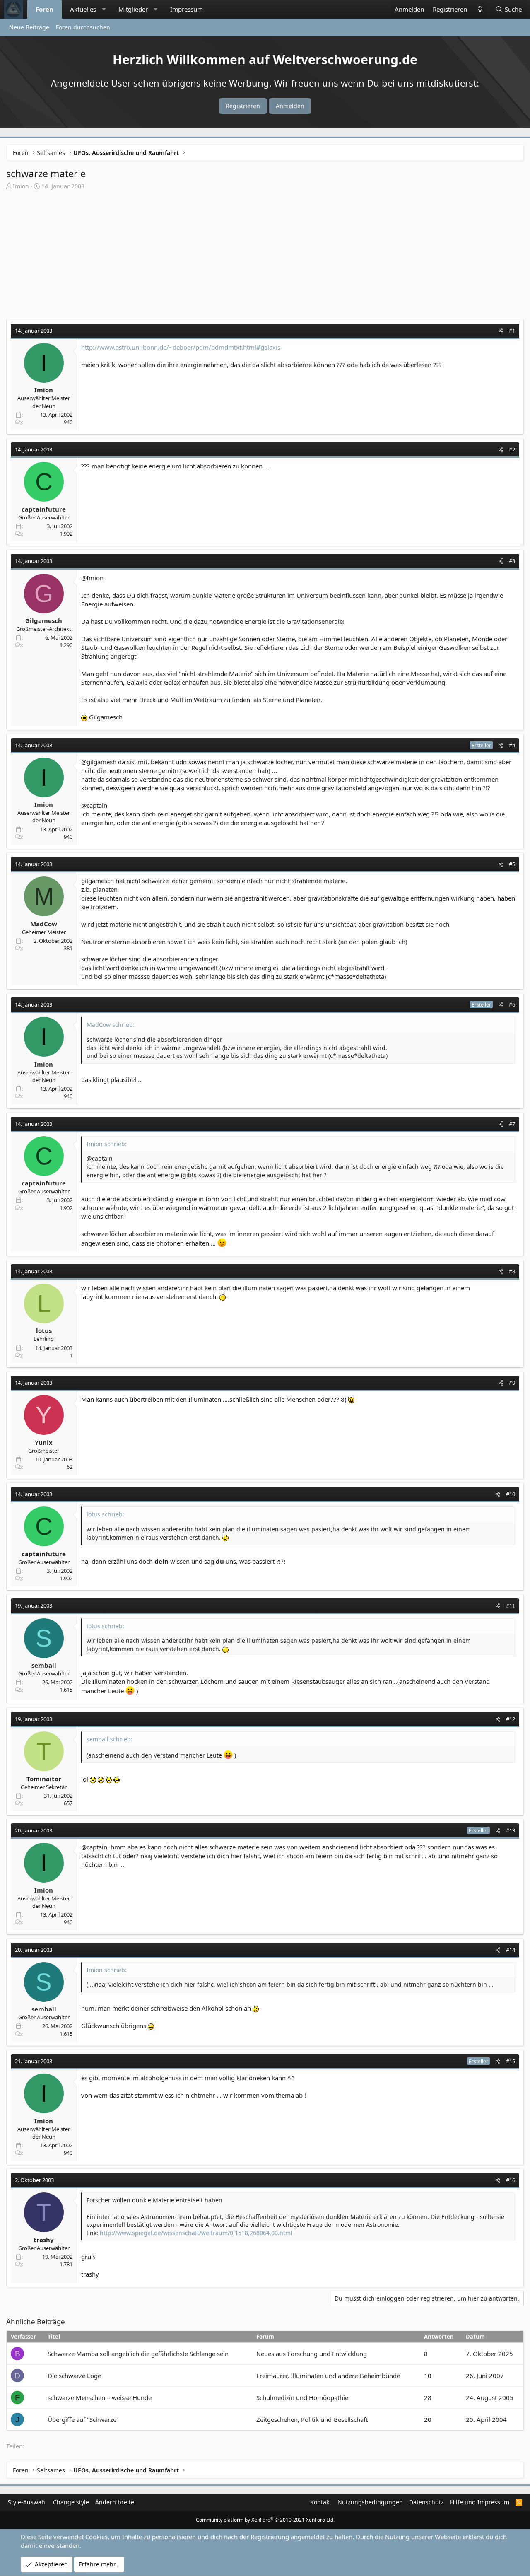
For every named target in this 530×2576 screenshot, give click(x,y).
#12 (511, 1719)
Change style (71, 2502)
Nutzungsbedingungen (370, 2502)
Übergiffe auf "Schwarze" (83, 2419)
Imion (21, 186)
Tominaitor (44, 1779)
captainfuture (44, 509)
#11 (511, 1605)
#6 (512, 1004)
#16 (511, 2180)
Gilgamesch (44, 620)
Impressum (187, 9)
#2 (512, 449)
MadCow (44, 924)
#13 (511, 1830)
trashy (44, 2240)
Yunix (44, 1442)
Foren (45, 9)
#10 (511, 1494)
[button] (104, 9)
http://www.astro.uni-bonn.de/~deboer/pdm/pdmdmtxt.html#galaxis (181, 347)
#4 (512, 745)
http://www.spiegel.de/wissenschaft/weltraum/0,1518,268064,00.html (196, 2233)
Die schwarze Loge (74, 2376)
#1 (512, 331)
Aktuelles (83, 9)
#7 (512, 1124)
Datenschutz (426, 2502)
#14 (511, 1950)
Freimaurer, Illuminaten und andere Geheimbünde (328, 2376)
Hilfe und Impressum (480, 2502)
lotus (44, 1330)
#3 (512, 561)
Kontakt (321, 2502)
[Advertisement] (265, 257)
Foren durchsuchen (83, 27)
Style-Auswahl (27, 2502)
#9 (512, 1383)
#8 (512, 1271)
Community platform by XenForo (265, 2520)
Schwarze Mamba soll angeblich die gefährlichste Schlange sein (138, 2354)
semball (44, 1665)
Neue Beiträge (29, 27)
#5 (512, 864)
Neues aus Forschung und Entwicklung (312, 2354)
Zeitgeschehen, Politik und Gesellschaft (312, 2419)
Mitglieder (133, 9)
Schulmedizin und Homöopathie (302, 2397)
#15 (511, 2061)
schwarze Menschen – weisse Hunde (100, 2397)
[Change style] (479, 9)
